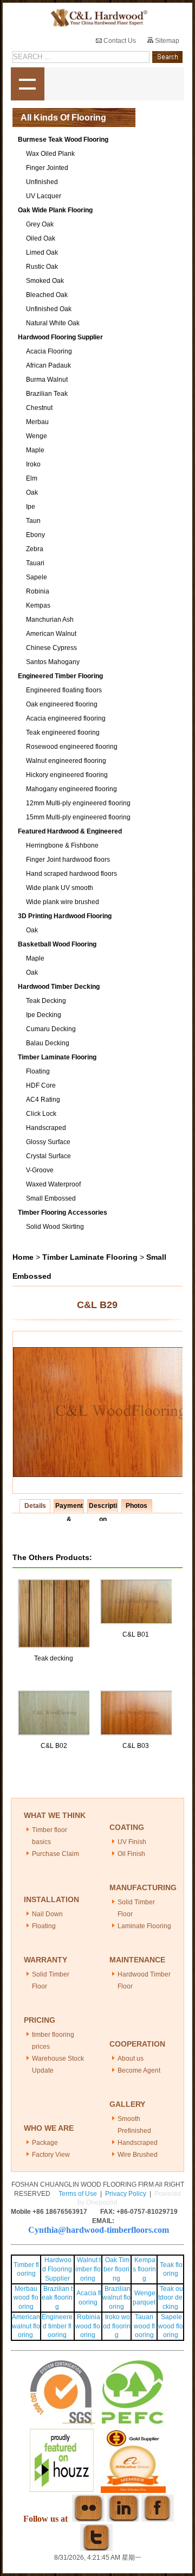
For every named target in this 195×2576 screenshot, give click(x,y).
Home (23, 1257)
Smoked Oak (45, 281)
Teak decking (54, 1658)
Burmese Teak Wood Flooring (63, 140)
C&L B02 (54, 1746)
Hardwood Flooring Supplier (60, 337)
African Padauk (48, 365)
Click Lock (41, 1114)
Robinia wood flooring (88, 2326)
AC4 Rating (43, 1100)
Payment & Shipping (69, 1507)
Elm (32, 478)
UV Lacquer (44, 196)
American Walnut (51, 634)
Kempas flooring (144, 2269)
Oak (32, 493)
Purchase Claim (56, 1854)
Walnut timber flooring (88, 2269)
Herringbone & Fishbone (62, 845)
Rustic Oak (42, 267)
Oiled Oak (41, 238)
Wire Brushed (138, 2155)
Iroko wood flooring (117, 2326)
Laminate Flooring (144, 1926)
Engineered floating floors (64, 690)
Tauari (35, 563)
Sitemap (166, 41)
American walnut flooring (26, 2326)
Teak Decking (46, 1001)
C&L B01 (136, 1634)
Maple (35, 450)
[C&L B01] (137, 1584)
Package (45, 2143)
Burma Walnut (47, 380)
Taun (33, 521)
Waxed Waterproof (53, 1184)
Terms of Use (78, 2194)
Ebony (35, 535)
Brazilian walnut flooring (116, 2298)
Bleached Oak (47, 295)
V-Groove (40, 1170)
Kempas (38, 605)
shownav (28, 84)
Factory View (51, 2155)
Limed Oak (42, 252)
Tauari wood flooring (144, 2326)
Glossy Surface (48, 1142)
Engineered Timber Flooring (60, 676)
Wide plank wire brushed (63, 902)
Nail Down (47, 1914)
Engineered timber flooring (57, 2326)
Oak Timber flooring (116, 2269)
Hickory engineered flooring (67, 775)
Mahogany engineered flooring (71, 789)
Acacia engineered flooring (66, 718)
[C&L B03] (137, 1695)
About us (131, 2059)
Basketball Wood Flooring (57, 944)
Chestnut (39, 408)
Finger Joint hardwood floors (68, 860)
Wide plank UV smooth (60, 888)
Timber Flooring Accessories (63, 1213)
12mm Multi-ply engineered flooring (78, 803)
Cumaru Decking (51, 1029)
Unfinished (42, 182)
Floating (38, 1071)
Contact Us (119, 41)
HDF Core (41, 1085)
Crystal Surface (48, 1156)
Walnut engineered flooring (66, 761)
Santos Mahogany (53, 662)
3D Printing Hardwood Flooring (65, 916)
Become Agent (139, 2070)
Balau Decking (48, 1043)
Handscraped (46, 1128)
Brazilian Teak (47, 394)
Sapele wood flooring (171, 2326)
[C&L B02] (55, 1695)
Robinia (38, 591)
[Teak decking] (55, 1584)
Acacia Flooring (49, 351)
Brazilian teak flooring (57, 2298)
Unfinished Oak (49, 309)
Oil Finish (131, 1854)
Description (103, 1507)
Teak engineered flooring (63, 733)
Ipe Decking (44, 1015)
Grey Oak (40, 224)
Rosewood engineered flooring (72, 747)
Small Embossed (51, 1198)
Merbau (37, 422)
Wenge (37, 436)
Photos (136, 1506)
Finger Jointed (47, 168)
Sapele (37, 577)
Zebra (35, 549)
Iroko (33, 464)
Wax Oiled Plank (50, 154)
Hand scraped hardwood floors (71, 874)
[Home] (97, 18)
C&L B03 (136, 1746)
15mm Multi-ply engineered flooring (78, 817)
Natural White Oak (53, 323)
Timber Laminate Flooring (57, 1057)
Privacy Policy (126, 2194)
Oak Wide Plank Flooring (55, 210)
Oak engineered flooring (62, 704)
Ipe (31, 507)
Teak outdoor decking (171, 2298)
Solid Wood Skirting (55, 1227)
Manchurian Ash (50, 620)
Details (35, 1506)
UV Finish (132, 1842)
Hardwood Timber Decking (59, 987)
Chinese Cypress (51, 648)
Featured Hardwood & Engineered (70, 831)
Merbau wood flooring (26, 2298)
